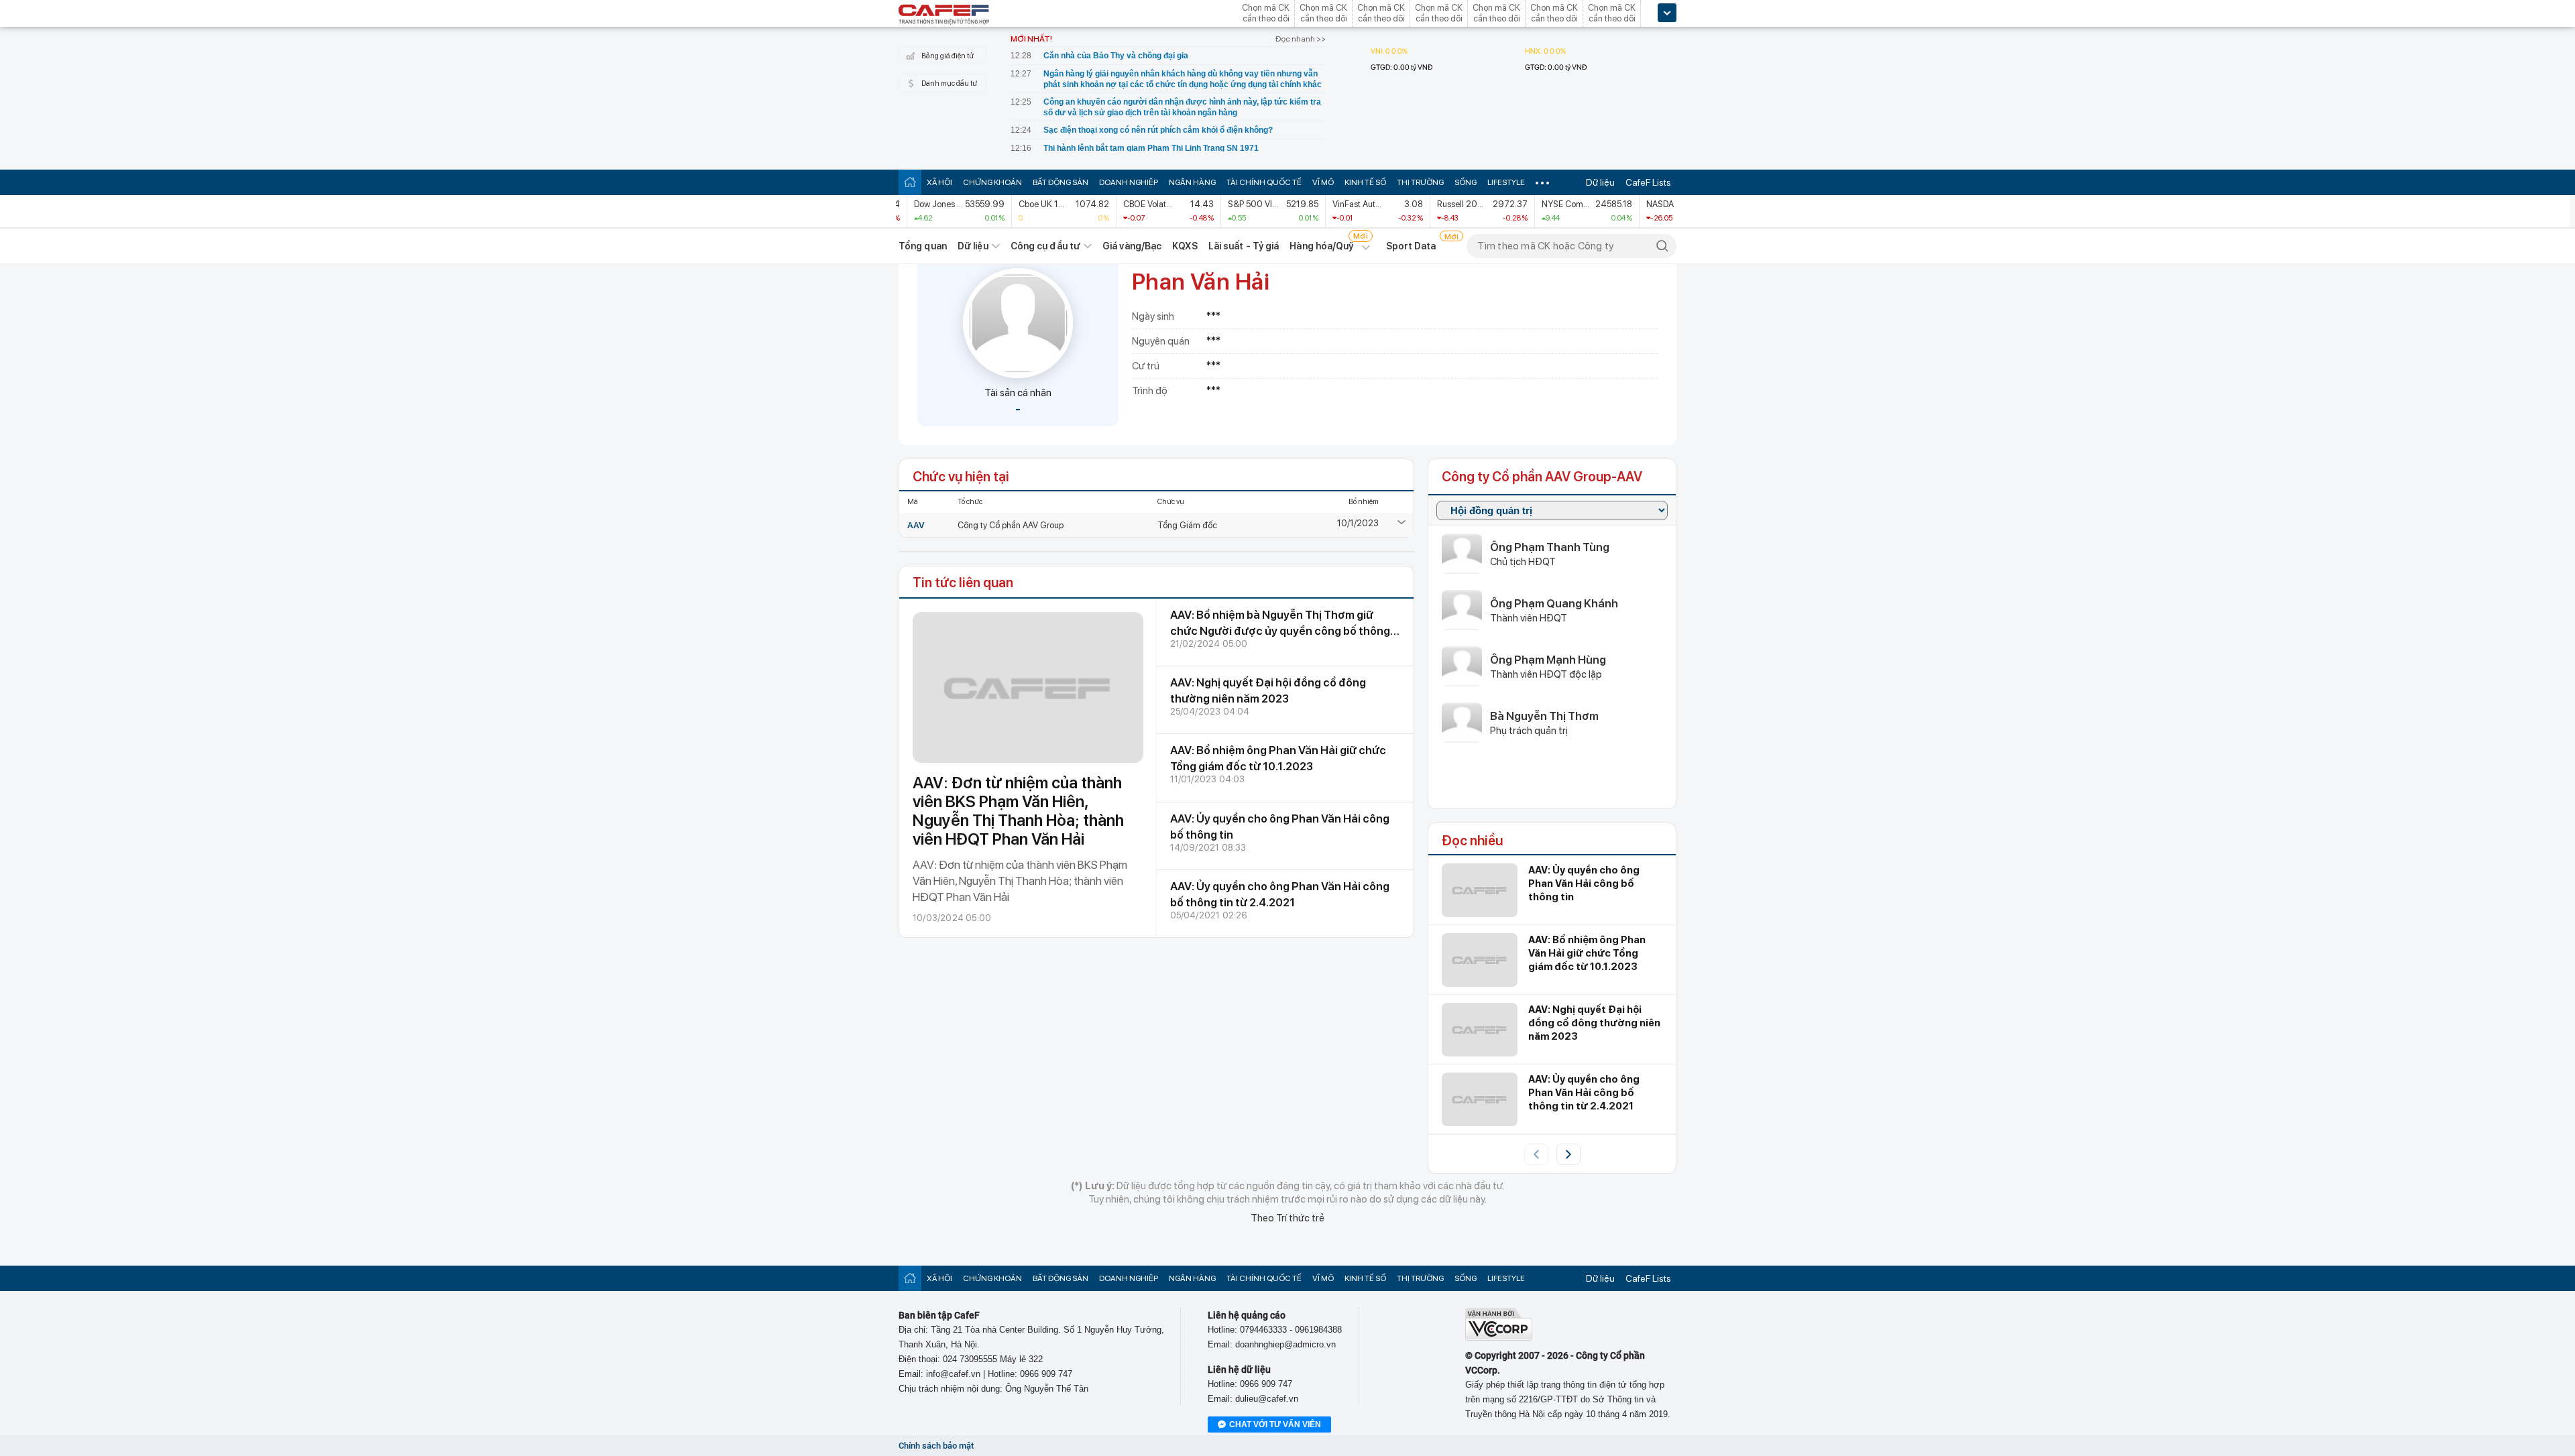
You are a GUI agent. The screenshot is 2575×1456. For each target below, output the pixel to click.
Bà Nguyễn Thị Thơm (1544, 716)
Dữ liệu (1600, 182)
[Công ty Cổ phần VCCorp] (1499, 1338)
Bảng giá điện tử (948, 56)
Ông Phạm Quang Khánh (1554, 603)
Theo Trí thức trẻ (1287, 1218)
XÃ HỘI (939, 182)
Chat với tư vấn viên (1275, 1424)
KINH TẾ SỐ (1365, 182)
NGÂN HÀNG (1192, 182)
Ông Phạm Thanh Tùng (1550, 547)
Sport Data (1411, 246)
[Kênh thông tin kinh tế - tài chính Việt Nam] (944, 15)
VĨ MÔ (1323, 182)
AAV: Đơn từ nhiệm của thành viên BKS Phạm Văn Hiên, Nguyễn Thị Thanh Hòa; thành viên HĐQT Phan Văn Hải (1018, 811)
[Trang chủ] (910, 182)
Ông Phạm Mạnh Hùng (1548, 660)
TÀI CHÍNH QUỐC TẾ (1264, 182)
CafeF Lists (1648, 182)
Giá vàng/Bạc (1132, 246)
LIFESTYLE (1506, 182)
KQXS (1185, 246)
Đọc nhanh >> (1301, 39)
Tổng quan (923, 246)
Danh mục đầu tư (949, 83)
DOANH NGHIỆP (1129, 182)
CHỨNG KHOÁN (992, 182)
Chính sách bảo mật (936, 1446)
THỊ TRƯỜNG (1420, 182)
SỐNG (1466, 182)
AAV (916, 525)
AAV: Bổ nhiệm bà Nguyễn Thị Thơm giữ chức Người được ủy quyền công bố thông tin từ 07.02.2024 (1280, 631)
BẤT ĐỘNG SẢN (1061, 182)
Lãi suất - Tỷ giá (1244, 246)
